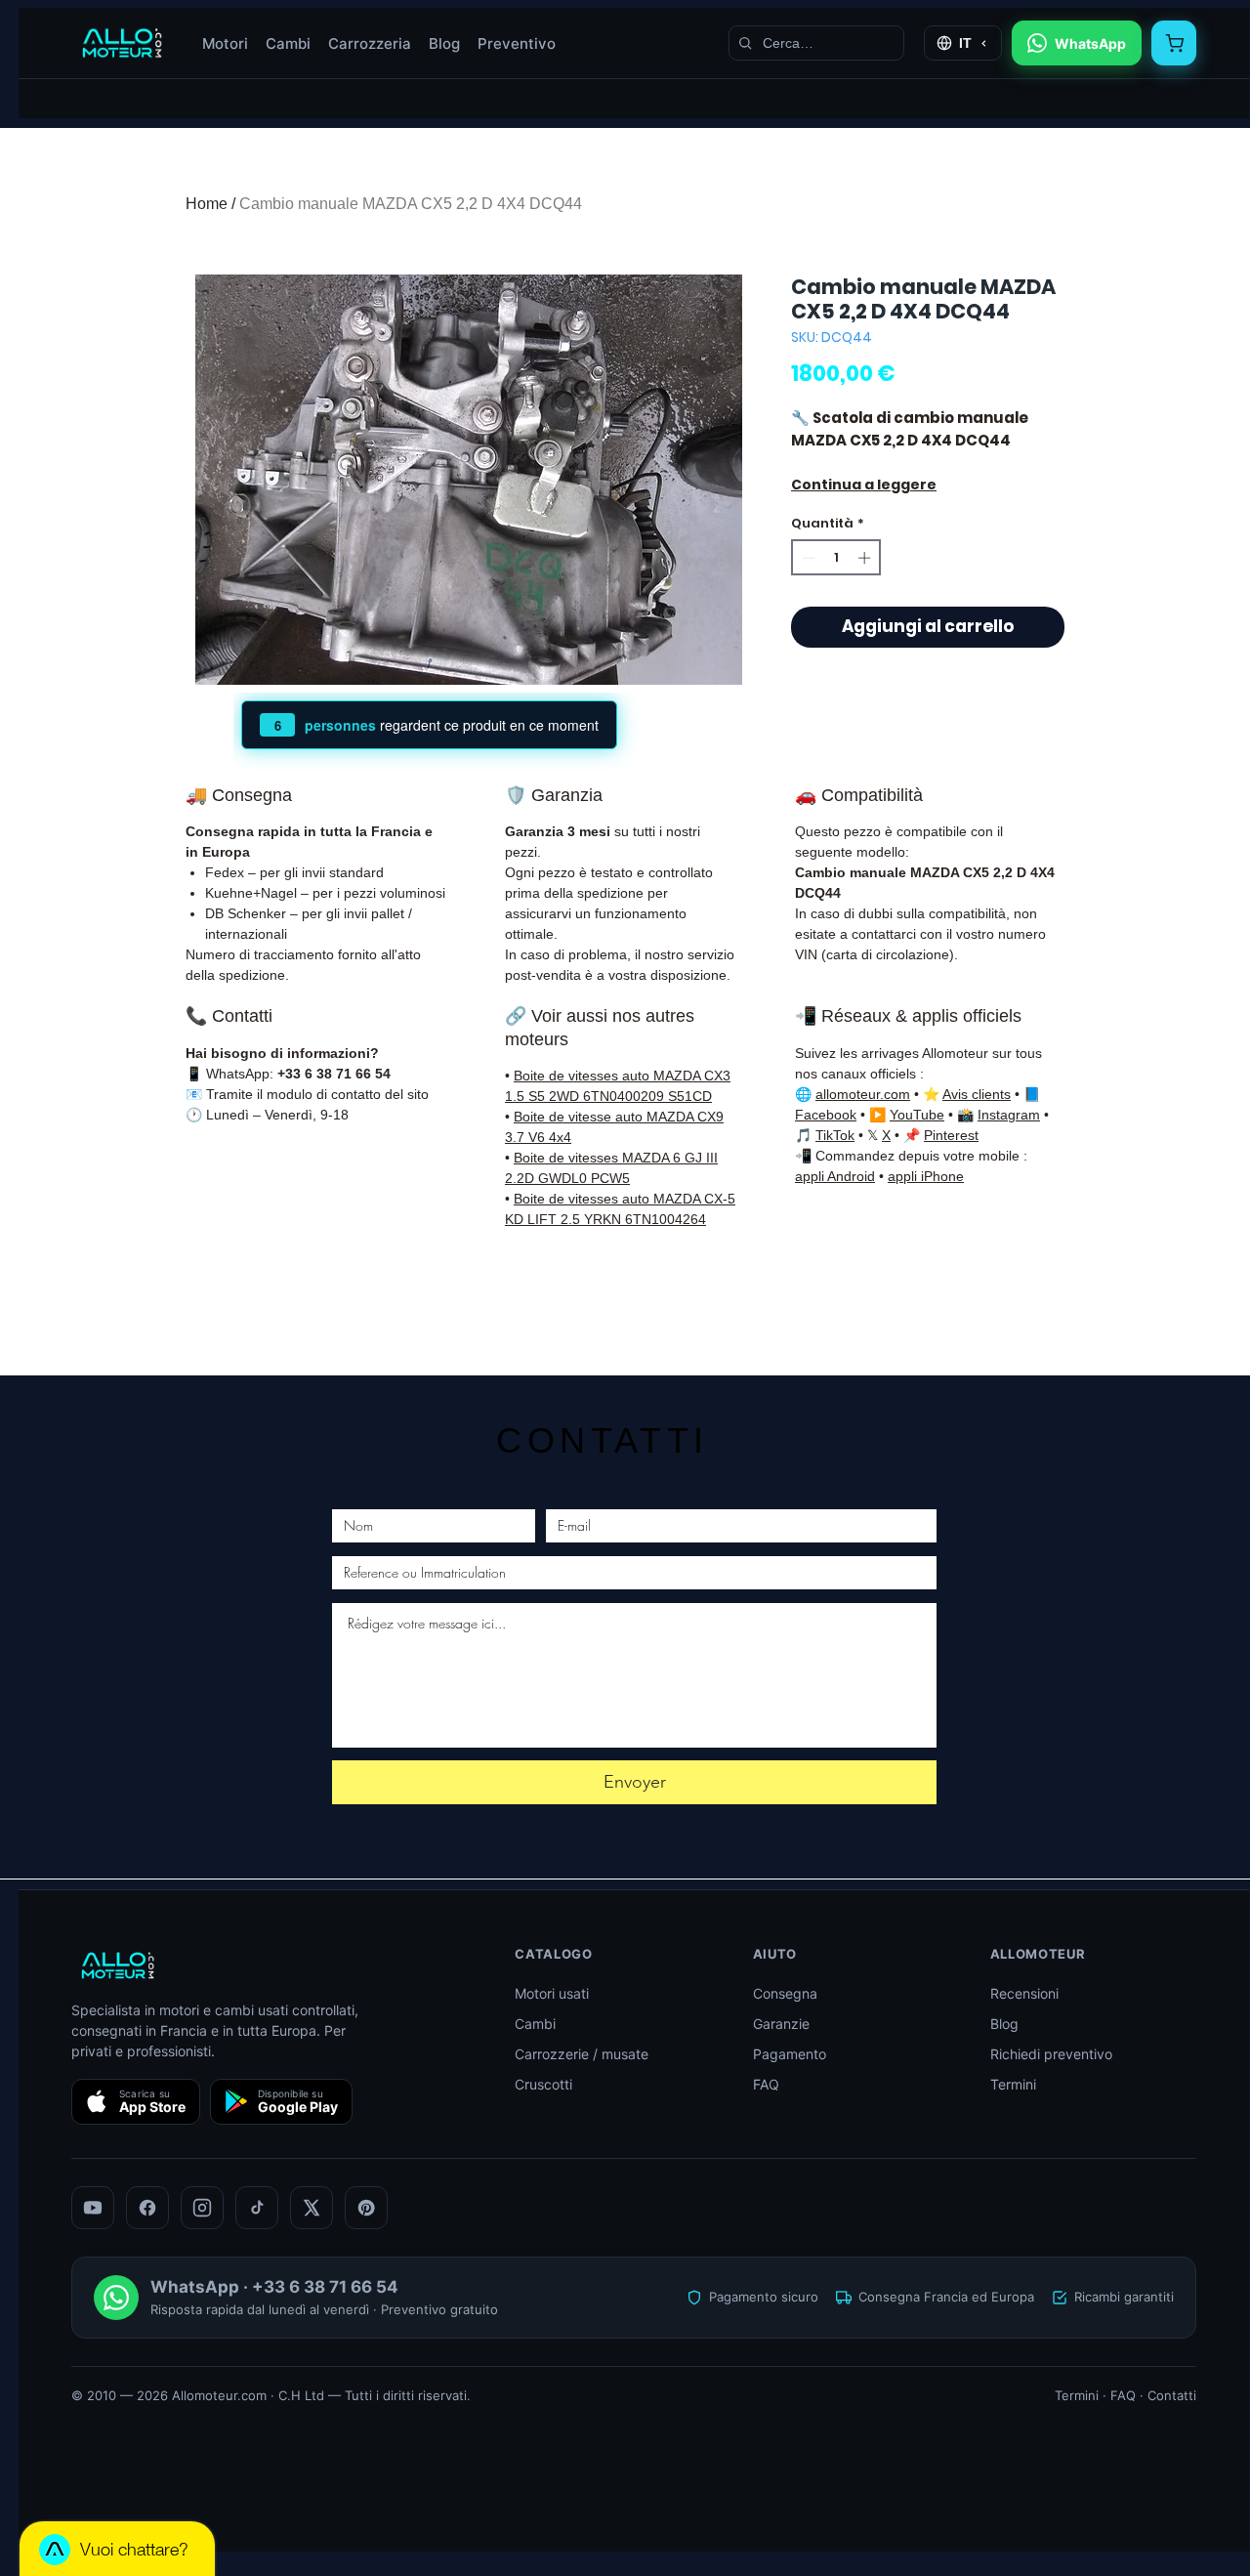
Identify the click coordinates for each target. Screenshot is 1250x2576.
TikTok (835, 1135)
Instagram (1009, 1115)
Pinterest (951, 1135)
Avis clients (977, 1094)
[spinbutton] (836, 558)
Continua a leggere (864, 485)
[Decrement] (807, 558)
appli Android (835, 1176)
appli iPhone (926, 1176)
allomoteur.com (863, 1094)
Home (207, 204)
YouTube (917, 1115)
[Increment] (866, 558)
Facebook (826, 1115)
